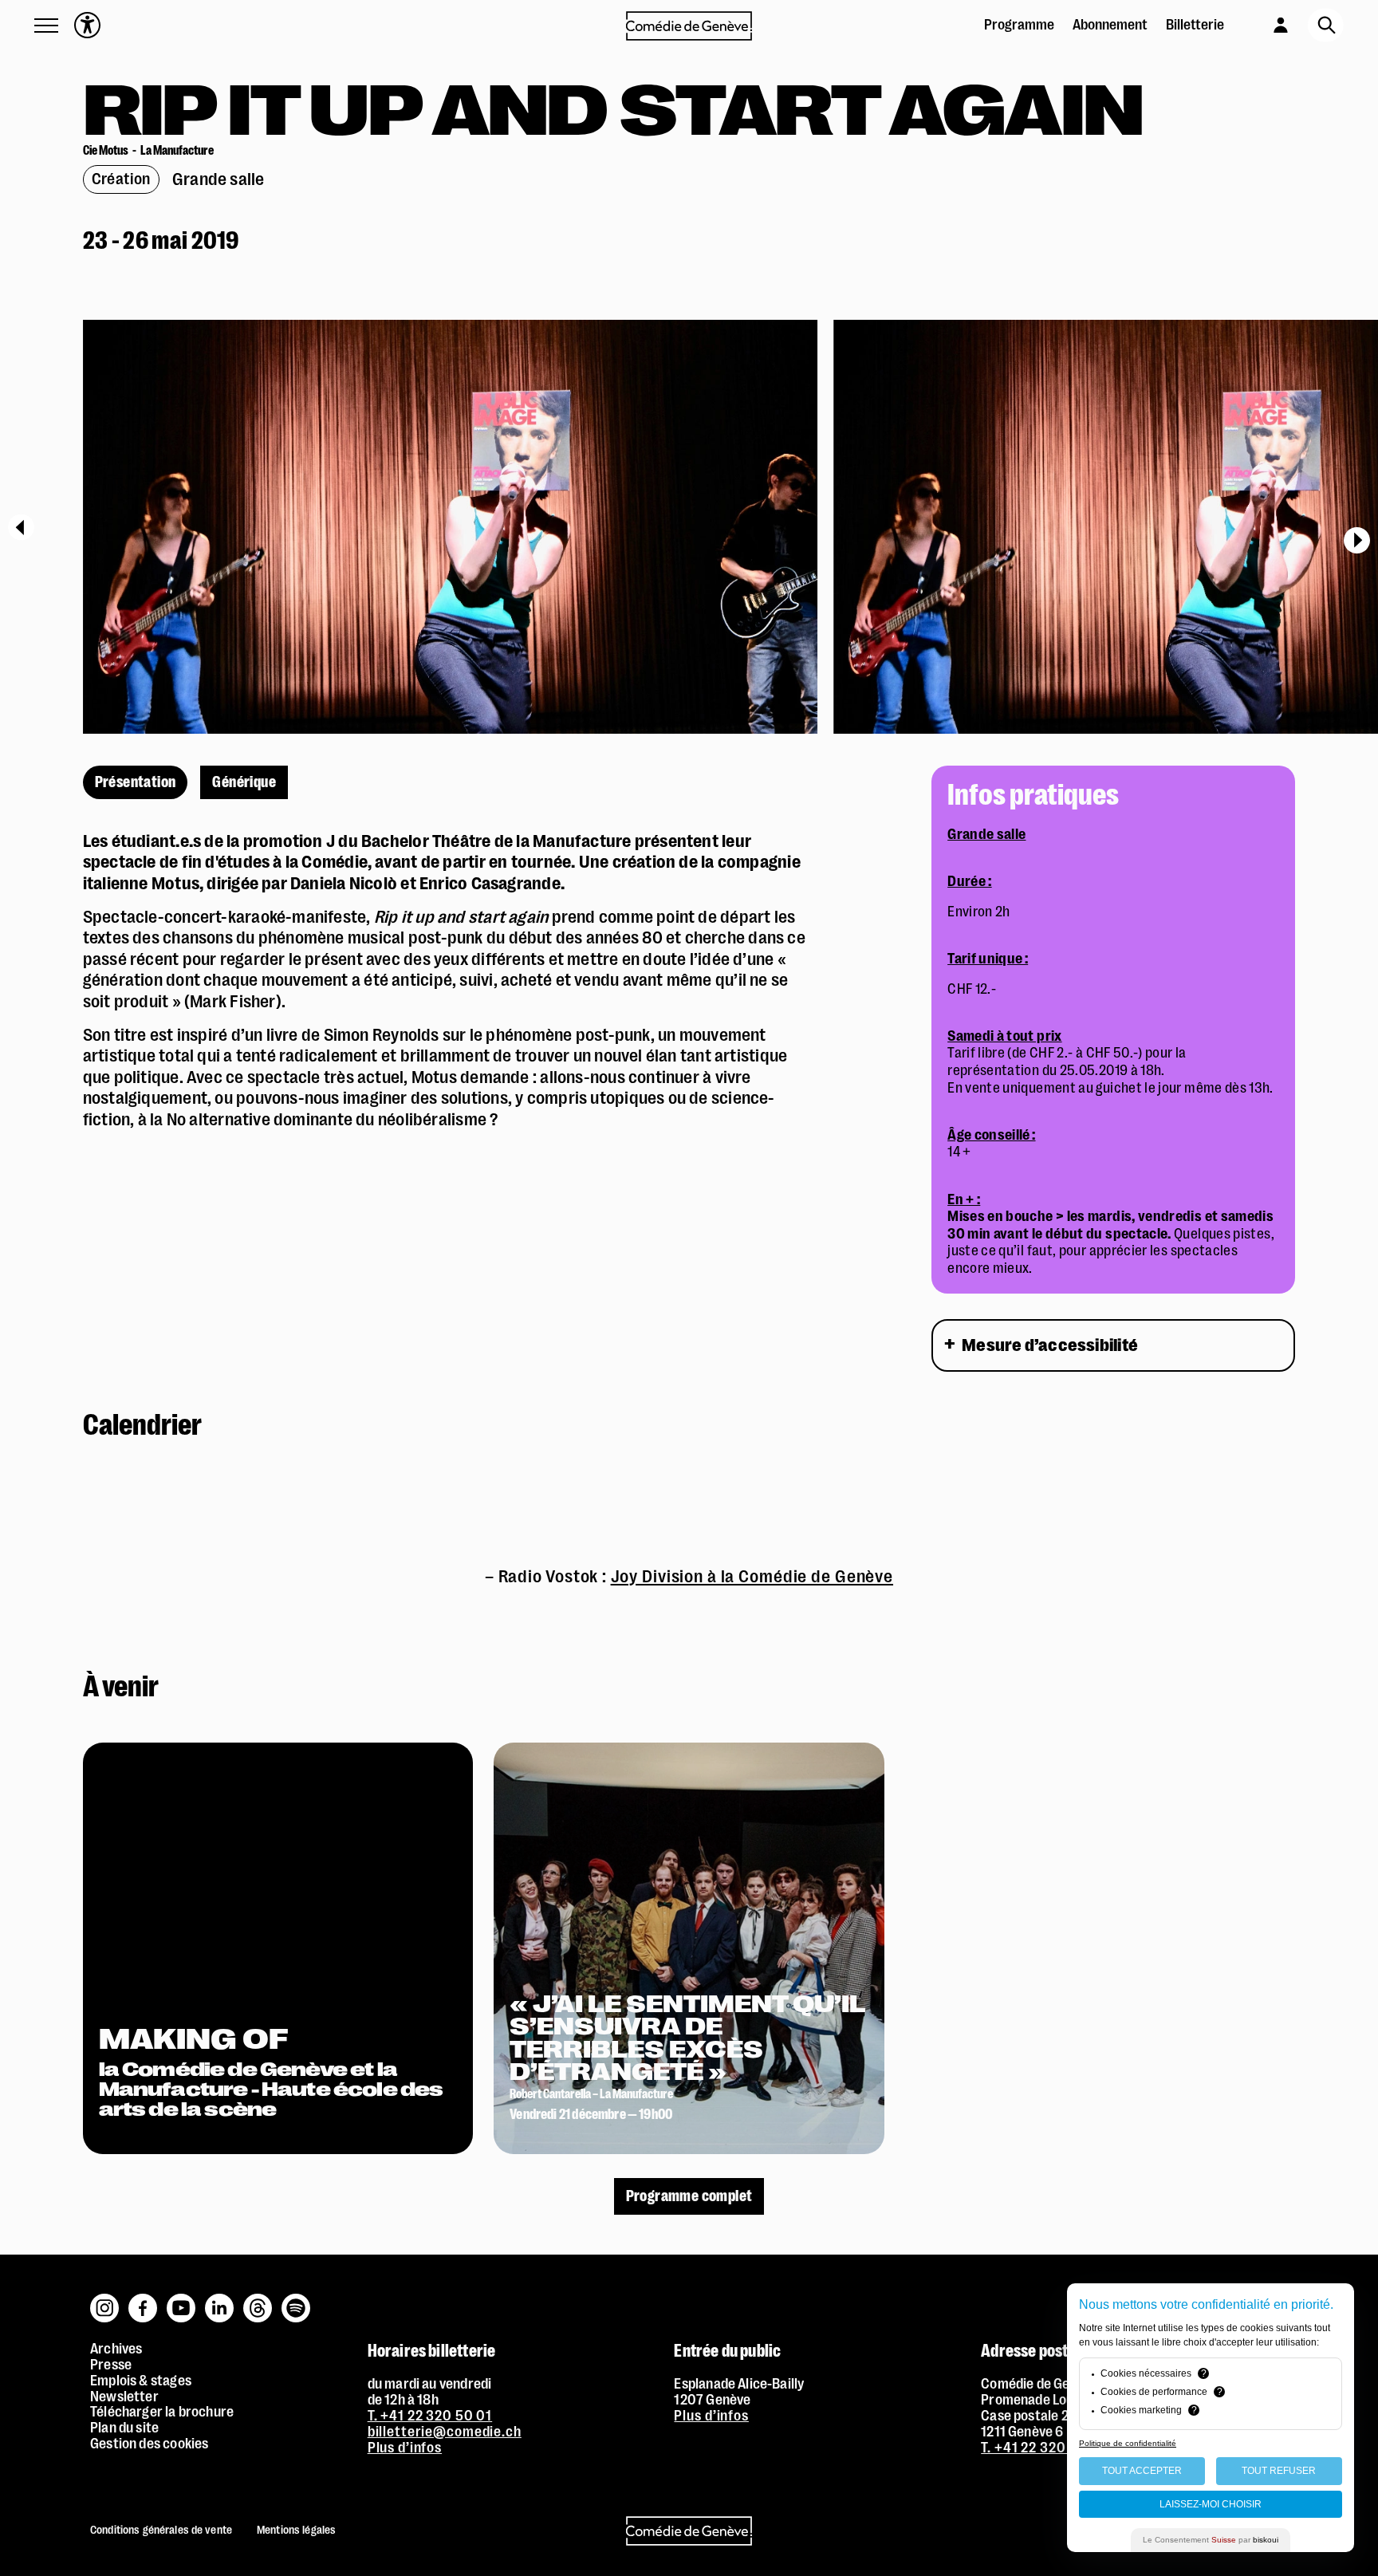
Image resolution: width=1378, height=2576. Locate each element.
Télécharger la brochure (162, 2412)
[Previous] (21, 527)
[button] (46, 26)
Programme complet (689, 2196)
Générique (244, 782)
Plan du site (124, 2428)
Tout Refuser (1279, 2471)
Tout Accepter (1142, 2471)
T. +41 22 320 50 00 (1045, 2448)
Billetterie (1195, 25)
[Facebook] (144, 2300)
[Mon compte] (1265, 23)
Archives (116, 2349)
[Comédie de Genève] (689, 26)
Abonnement (1110, 25)
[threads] (258, 2300)
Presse (111, 2365)
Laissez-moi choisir (1211, 2504)
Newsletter (124, 2397)
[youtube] (182, 2300)
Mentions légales (296, 2530)
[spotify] (296, 2300)
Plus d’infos (405, 2448)
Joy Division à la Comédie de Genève (752, 1576)
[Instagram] (105, 2300)
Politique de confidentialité (1128, 2443)
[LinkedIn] (220, 2300)
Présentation (136, 782)
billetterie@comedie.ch (445, 2432)
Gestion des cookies (149, 2444)
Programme (1019, 25)
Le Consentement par (1211, 2540)
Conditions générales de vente (161, 2530)
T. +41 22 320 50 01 (430, 2416)
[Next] (1357, 540)
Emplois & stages (141, 2381)
